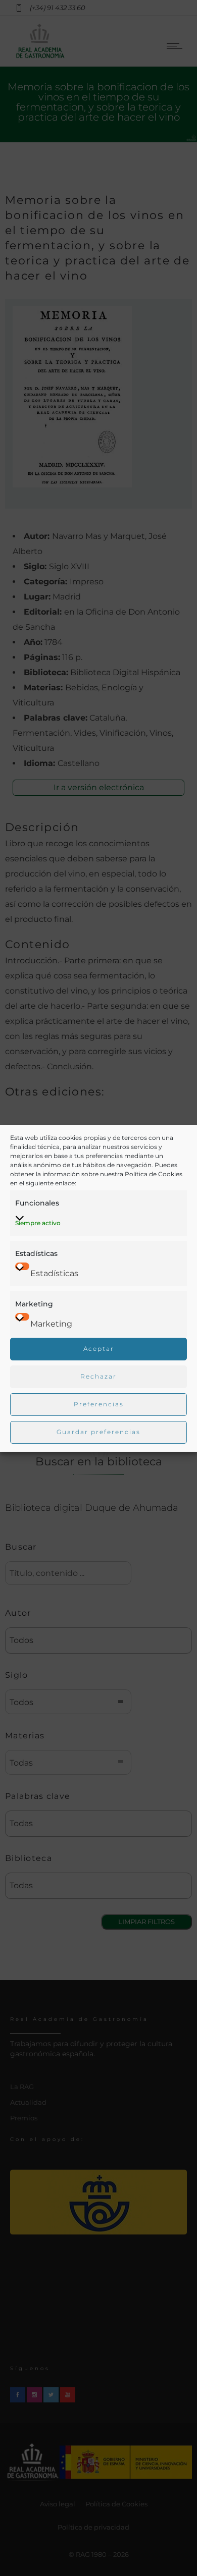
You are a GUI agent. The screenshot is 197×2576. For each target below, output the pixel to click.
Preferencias (99, 1404)
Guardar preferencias (98, 1432)
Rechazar (98, 1376)
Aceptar (99, 1349)
